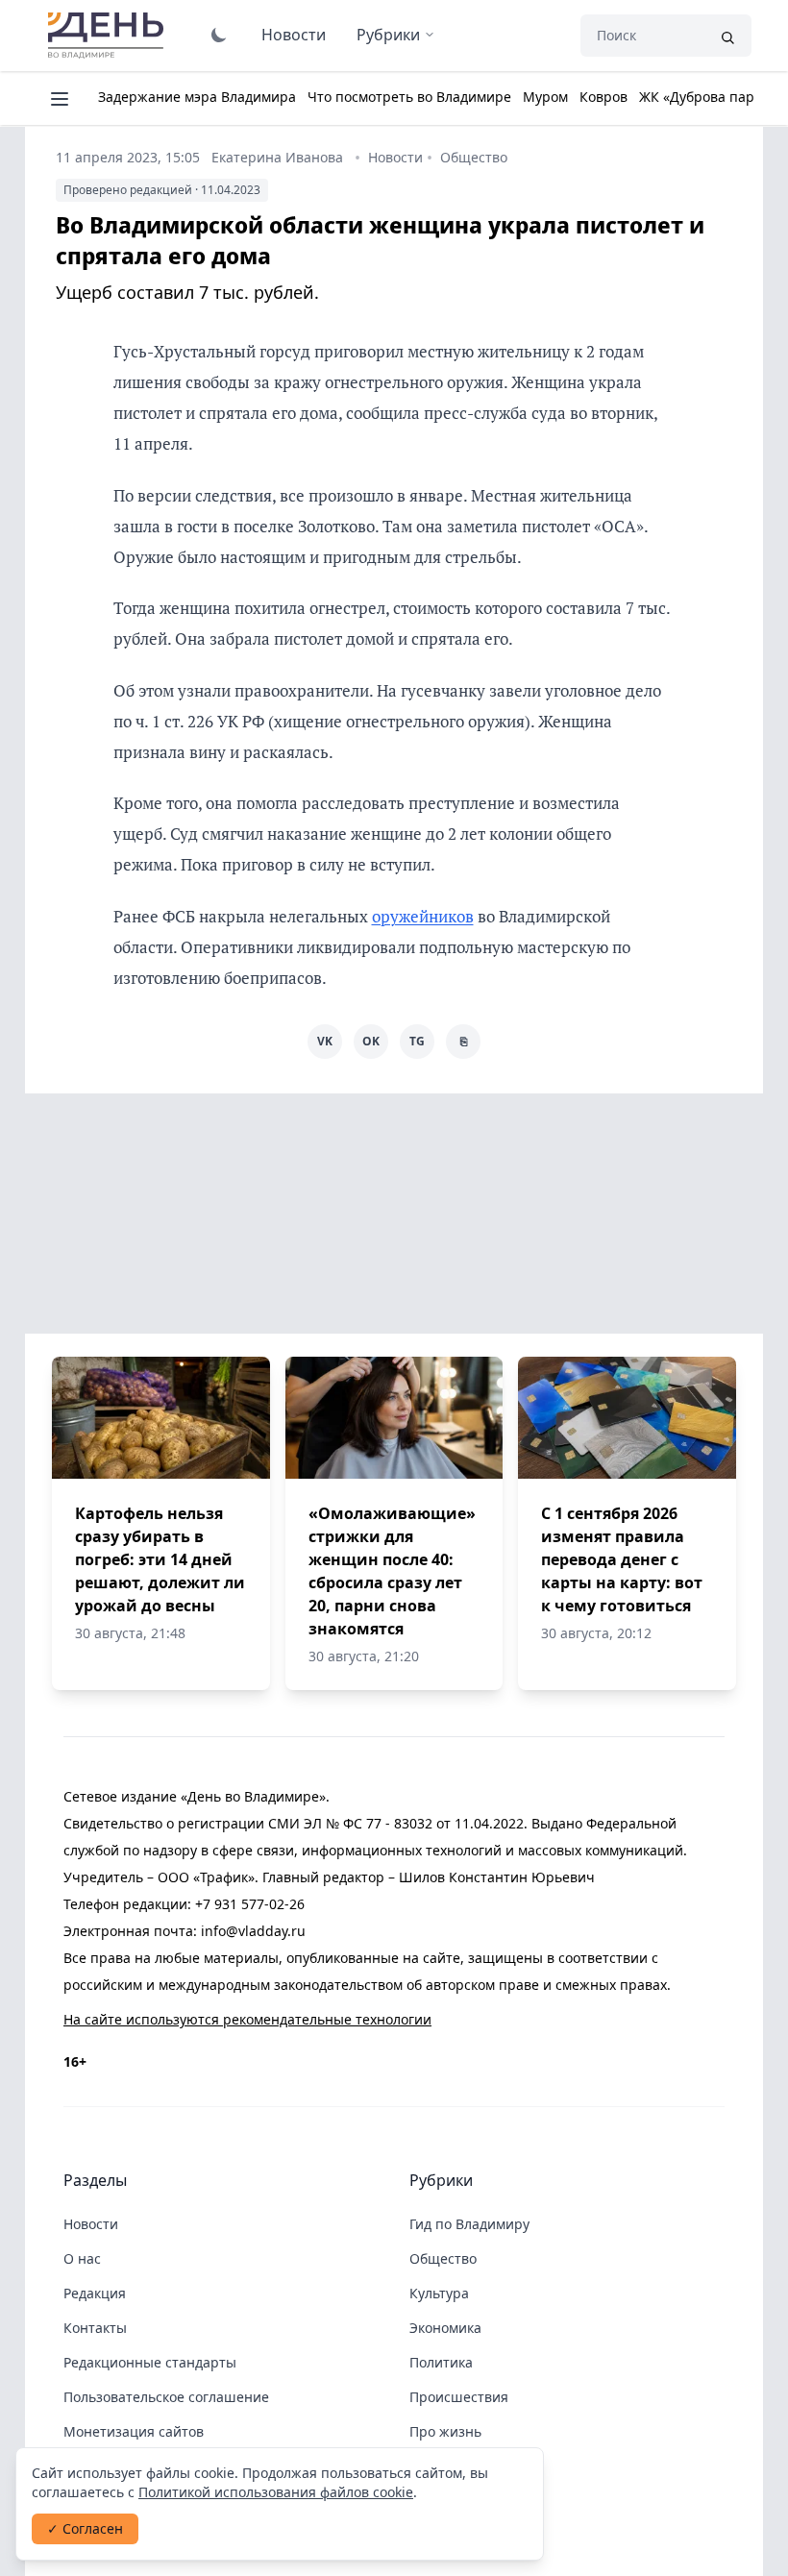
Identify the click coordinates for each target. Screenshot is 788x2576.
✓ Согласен (85, 2528)
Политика (441, 2362)
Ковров (603, 97)
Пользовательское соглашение (166, 2397)
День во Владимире (109, 36)
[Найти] (727, 36)
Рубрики (388, 35)
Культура (439, 2293)
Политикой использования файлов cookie (276, 2492)
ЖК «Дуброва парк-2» (710, 97)
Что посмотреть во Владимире (409, 97)
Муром (545, 97)
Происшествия (459, 2397)
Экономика (445, 2328)
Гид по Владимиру (469, 2224)
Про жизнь (445, 2431)
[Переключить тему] (219, 35)
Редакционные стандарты (150, 2362)
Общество (474, 157)
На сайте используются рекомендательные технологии (247, 2019)
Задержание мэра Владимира (197, 97)
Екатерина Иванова (277, 157)
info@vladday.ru (253, 1931)
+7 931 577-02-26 (250, 1904)
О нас (82, 2258)
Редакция (95, 2293)
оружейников (423, 916)
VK (325, 1041)
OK (371, 1041)
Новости (294, 35)
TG (417, 1041)
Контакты (95, 2328)
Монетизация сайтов (134, 2431)
